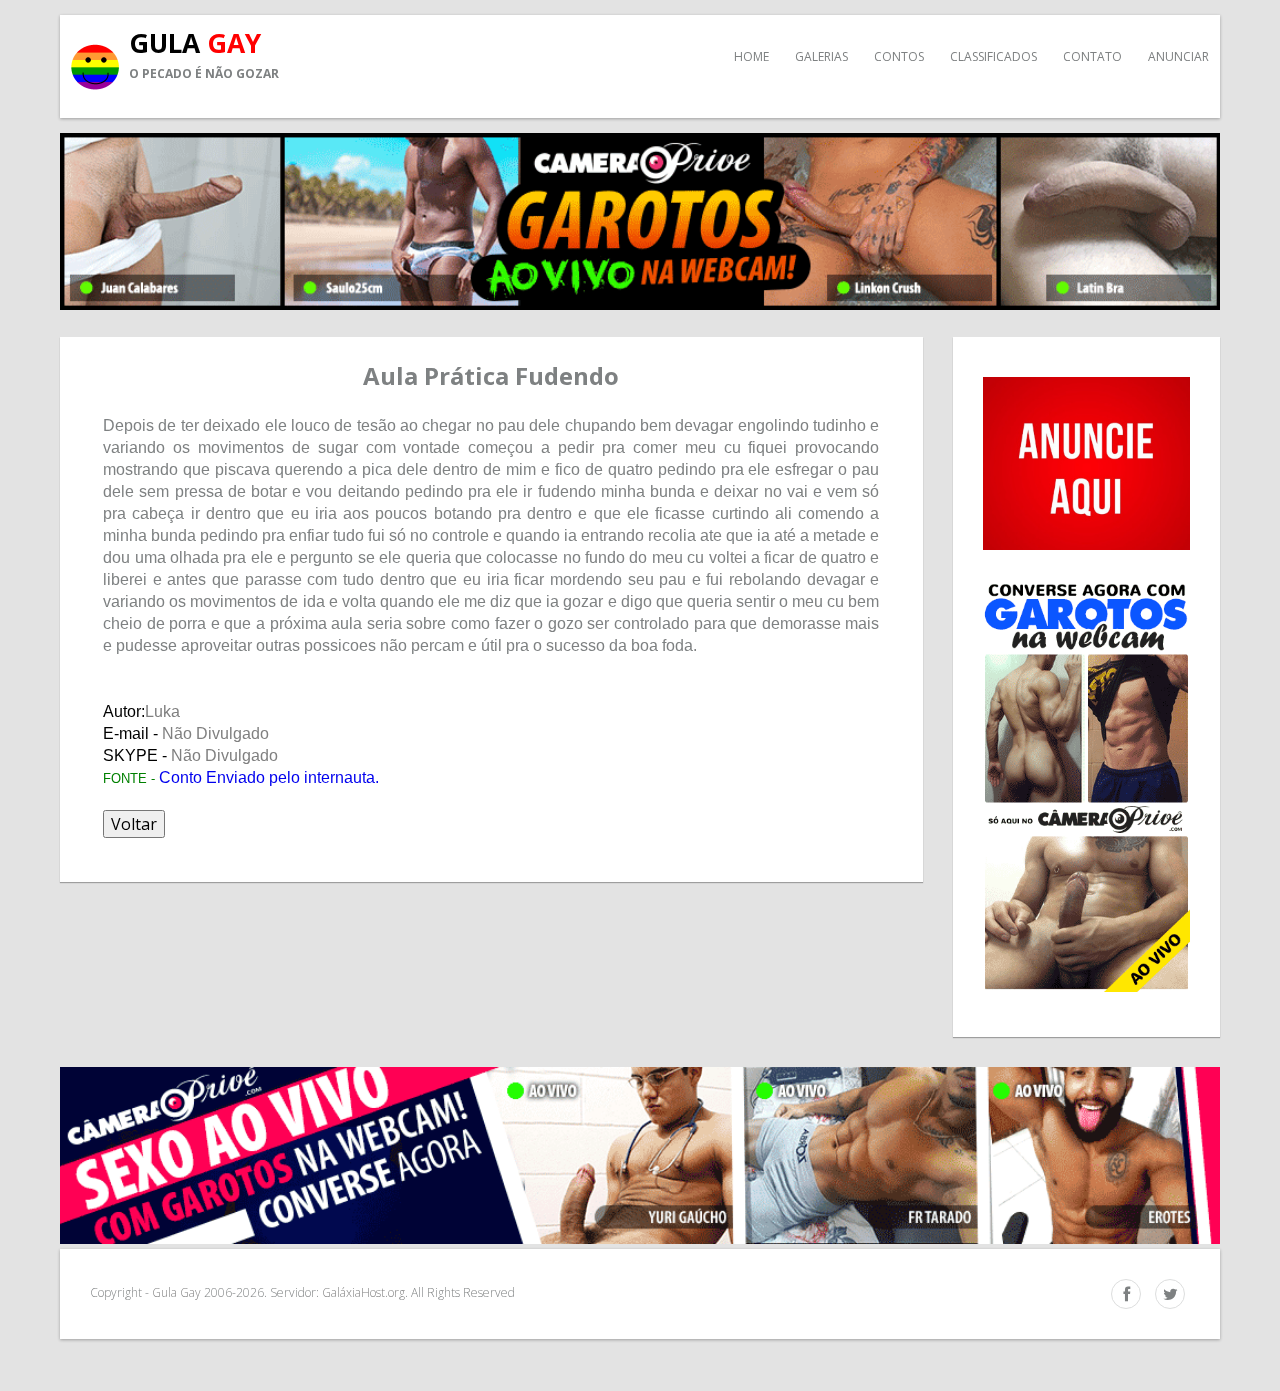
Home (751, 56)
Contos (899, 56)
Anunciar (1178, 56)
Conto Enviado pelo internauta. (269, 777)
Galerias (821, 56)
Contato (1092, 56)
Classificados (993, 56)
